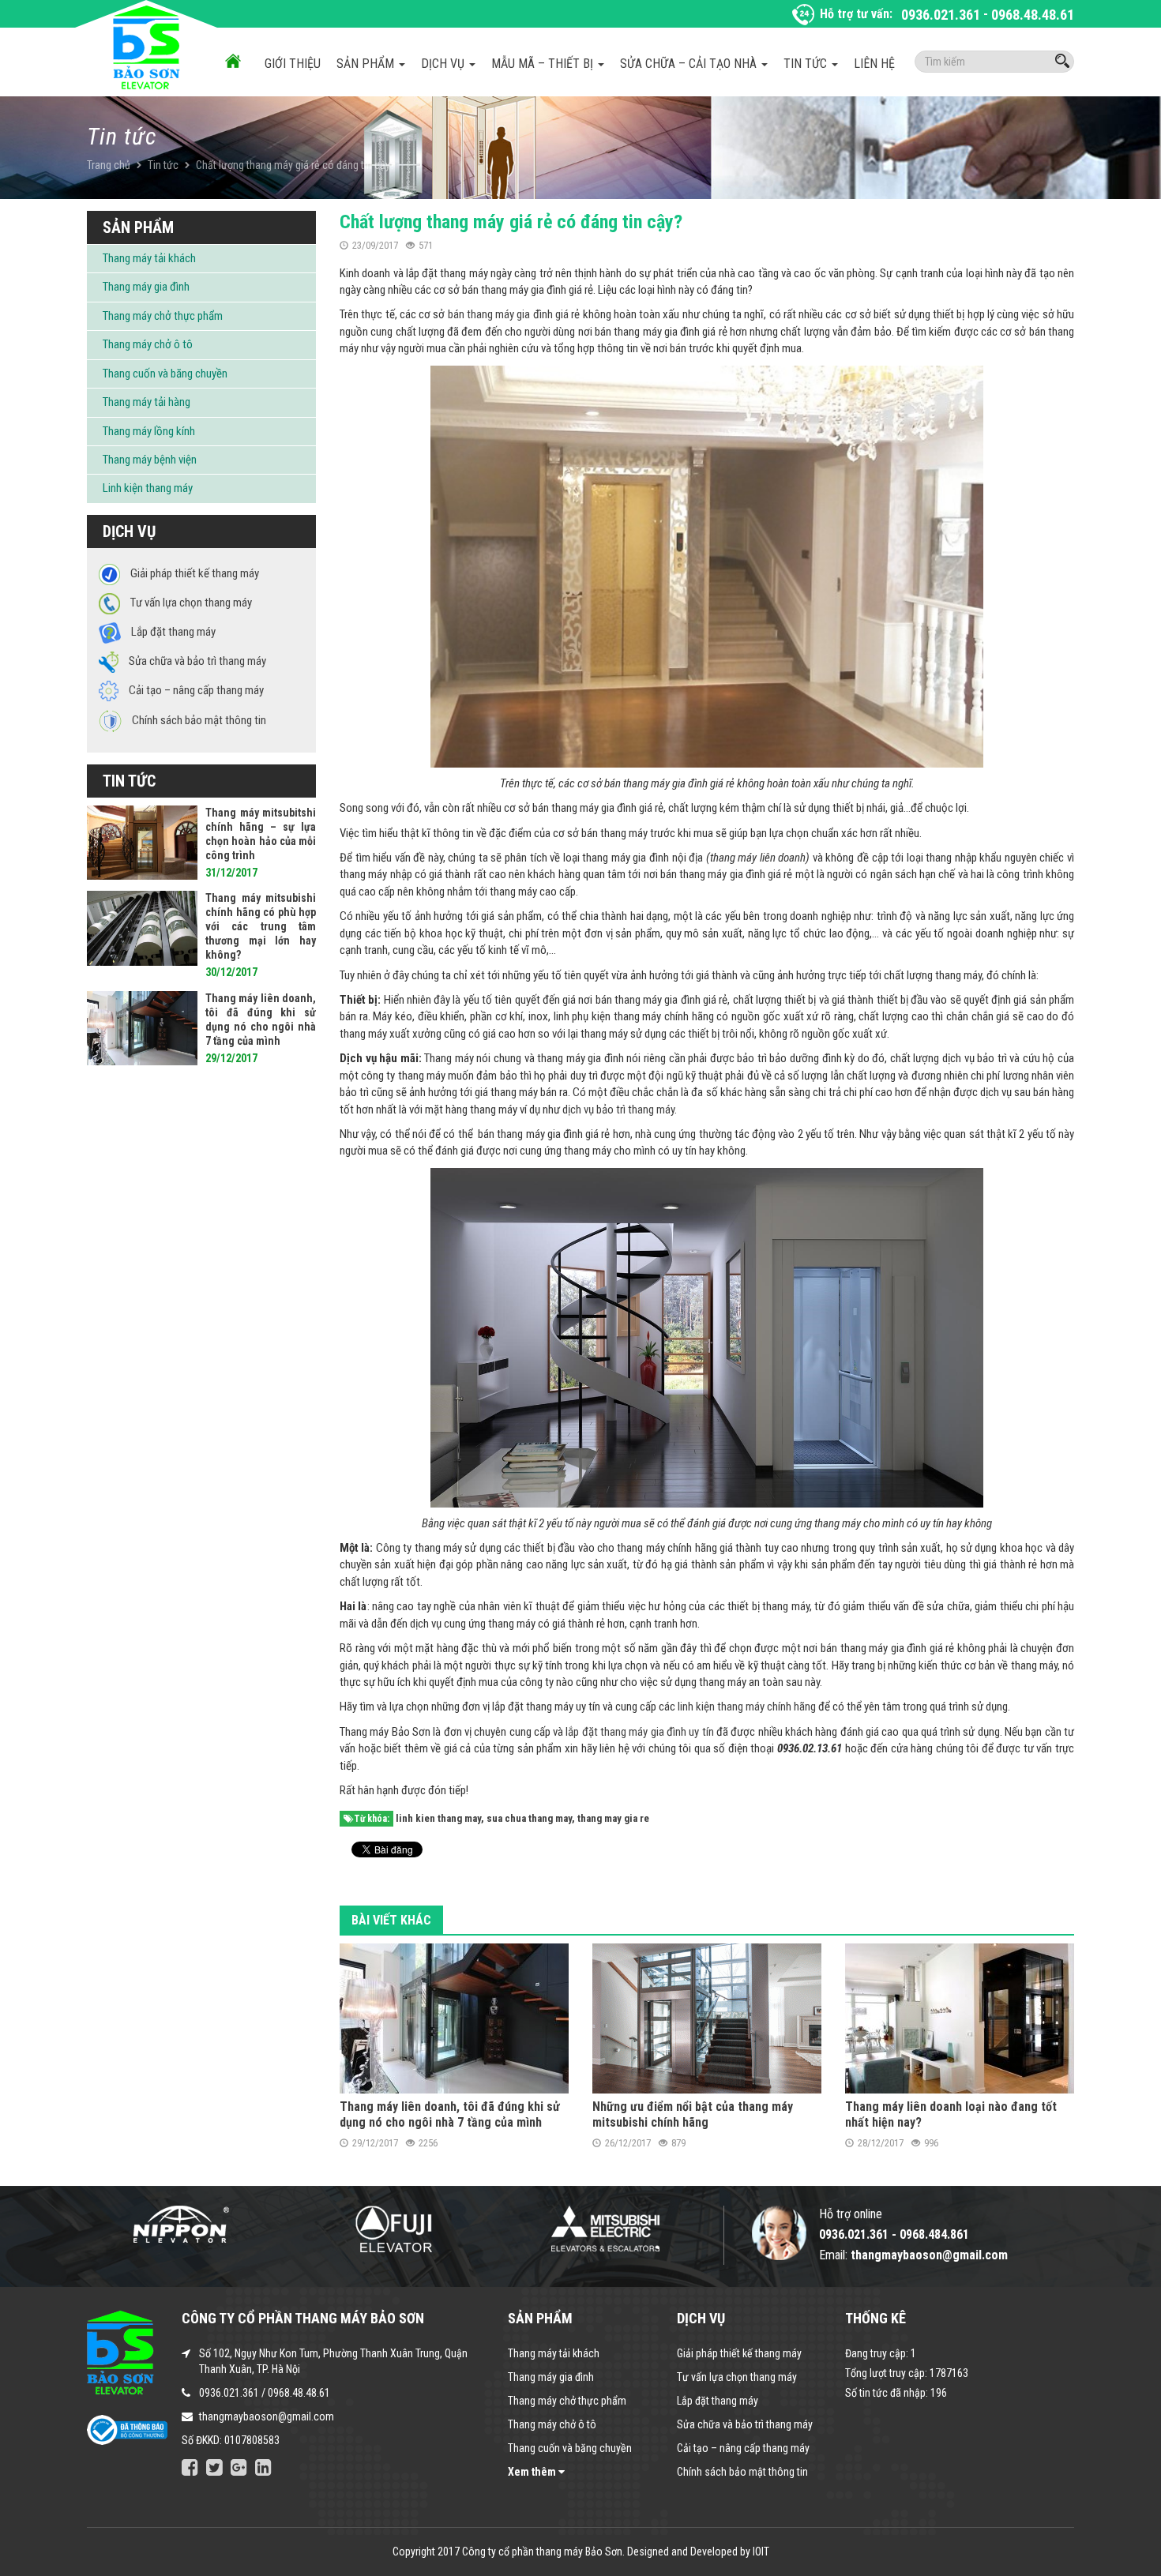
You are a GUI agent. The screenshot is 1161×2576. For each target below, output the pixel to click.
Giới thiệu (293, 64)
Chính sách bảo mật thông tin (742, 2472)
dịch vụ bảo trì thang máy (618, 1110)
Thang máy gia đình (146, 287)
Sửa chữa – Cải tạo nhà (690, 64)
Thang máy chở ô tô (148, 344)
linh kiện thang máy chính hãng (747, 1707)
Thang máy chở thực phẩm (163, 316)
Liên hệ (874, 64)
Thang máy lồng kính (149, 431)
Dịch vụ (444, 64)
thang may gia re (613, 1818)
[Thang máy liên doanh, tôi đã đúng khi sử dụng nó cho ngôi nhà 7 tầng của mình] (454, 2017)
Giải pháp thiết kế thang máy (739, 2353)
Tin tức (807, 64)
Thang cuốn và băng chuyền (165, 374)
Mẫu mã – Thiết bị (544, 64)
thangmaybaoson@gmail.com (267, 2416)
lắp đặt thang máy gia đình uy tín (639, 1732)
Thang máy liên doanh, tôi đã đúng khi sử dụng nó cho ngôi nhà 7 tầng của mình (450, 2114)
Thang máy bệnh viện (150, 460)
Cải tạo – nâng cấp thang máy (743, 2448)
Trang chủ (109, 165)
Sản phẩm (367, 64)
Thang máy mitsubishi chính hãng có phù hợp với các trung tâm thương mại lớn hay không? (261, 926)
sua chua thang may (529, 1818)
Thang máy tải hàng (147, 402)
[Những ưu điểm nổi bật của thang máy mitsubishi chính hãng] (707, 2017)
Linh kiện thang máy (148, 488)
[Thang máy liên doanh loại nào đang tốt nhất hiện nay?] (960, 2017)
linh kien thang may (438, 1818)
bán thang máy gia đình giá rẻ (514, 314)
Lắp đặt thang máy (718, 2401)
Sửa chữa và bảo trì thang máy (745, 2424)
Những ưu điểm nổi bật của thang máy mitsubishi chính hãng (693, 2114)
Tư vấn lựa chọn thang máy (737, 2377)
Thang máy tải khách (149, 258)
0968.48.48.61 (1033, 15)
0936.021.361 (941, 15)
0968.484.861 (934, 2234)
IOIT (761, 2552)
